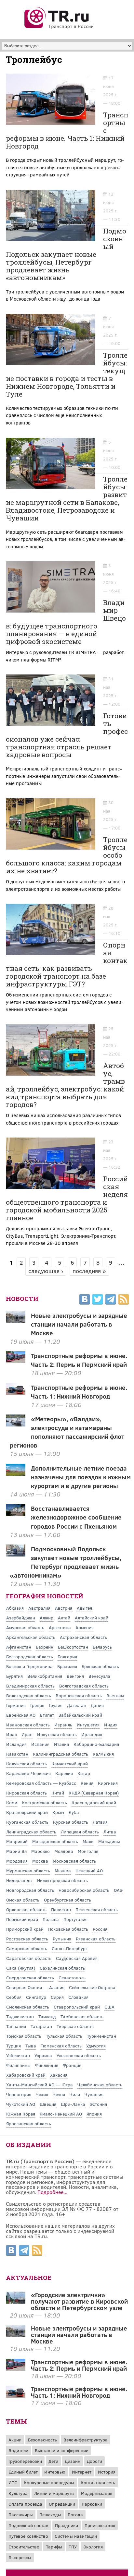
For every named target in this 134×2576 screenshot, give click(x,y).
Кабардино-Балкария (96, 1744)
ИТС (13, 2482)
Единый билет (23, 2472)
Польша (51, 1919)
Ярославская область (29, 2123)
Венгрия (75, 1676)
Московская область (74, 1861)
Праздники (67, 2525)
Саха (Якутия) (21, 1968)
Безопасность (42, 2440)
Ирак (12, 1734)
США (109, 2007)
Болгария (67, 1657)
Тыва (31, 2046)
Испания (40, 1744)
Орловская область (26, 1909)
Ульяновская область (79, 2055)
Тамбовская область (82, 2016)
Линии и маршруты (54, 2493)
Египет (47, 1715)
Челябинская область (100, 2085)
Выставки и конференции (62, 2450)
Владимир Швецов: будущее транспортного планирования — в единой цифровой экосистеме (66, 622)
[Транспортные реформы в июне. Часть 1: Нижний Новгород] (16, 2395)
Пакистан (61, 1909)
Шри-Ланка (73, 2104)
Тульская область (64, 2036)
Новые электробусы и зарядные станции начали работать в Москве (79, 1324)
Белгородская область (30, 1657)
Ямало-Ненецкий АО (61, 2114)
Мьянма (63, 1871)
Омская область (23, 1900)
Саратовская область (29, 1958)
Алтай (64, 1618)
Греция (37, 1705)
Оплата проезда (25, 2504)
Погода (75, 2515)
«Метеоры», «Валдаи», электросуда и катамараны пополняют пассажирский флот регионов (67, 1432)
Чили (75, 2094)
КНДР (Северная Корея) (94, 1793)
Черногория (19, 2094)
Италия (61, 1744)
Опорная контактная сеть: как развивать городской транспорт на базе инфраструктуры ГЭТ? (67, 964)
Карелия (64, 1773)
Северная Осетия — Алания (35, 1987)
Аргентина (60, 1627)
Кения (87, 1783)
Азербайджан (21, 1618)
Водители (18, 2450)
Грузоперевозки (25, 2461)
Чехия (42, 2094)
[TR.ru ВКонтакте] (85, 1300)
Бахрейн (45, 1647)
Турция (13, 2046)
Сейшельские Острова (92, 1987)
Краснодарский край (94, 1802)
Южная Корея (21, 2114)
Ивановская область (28, 1725)
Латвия (100, 1822)
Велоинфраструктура (86, 2440)
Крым (58, 1812)
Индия (111, 1725)
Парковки (92, 2504)
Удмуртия (96, 2046)
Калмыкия (103, 1754)
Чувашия (94, 2094)
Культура (18, 2493)
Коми (12, 1802)
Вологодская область (29, 1695)
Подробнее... (52, 2192)
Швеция (48, 2104)
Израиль (63, 1725)
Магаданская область (55, 1841)
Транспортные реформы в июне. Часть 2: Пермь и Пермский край (79, 1360)
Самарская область (27, 1948)
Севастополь (72, 1978)
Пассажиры (21, 2515)
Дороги (94, 2461)
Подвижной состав (28, 2525)
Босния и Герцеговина (29, 1666)
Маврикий (17, 1841)
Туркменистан (101, 2036)
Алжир (47, 1618)
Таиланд (47, 2016)
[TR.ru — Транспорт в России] (59, 28)
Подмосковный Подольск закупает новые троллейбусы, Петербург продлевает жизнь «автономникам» (66, 254)
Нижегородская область (62, 1880)
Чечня (59, 2094)
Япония (94, 2114)
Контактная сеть (98, 2482)
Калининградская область (60, 1754)
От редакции (62, 2504)
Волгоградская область (84, 1686)
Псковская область (68, 1929)
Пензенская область (97, 1909)
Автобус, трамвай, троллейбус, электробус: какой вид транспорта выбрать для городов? (65, 1085)
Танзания (16, 2026)
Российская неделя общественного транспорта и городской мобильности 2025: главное (67, 1198)
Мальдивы (109, 1841)
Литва (110, 1832)
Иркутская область (57, 1734)
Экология (93, 2547)
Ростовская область (27, 1939)
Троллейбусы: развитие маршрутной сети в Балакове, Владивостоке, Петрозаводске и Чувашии (67, 498)
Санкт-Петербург (70, 1948)
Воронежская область (79, 1695)
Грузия (56, 1705)
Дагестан (77, 1705)
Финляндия (47, 2065)
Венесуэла (99, 1676)
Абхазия (15, 1608)
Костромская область (44, 1802)
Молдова (64, 1851)
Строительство (24, 2547)
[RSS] (124, 1300)
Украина (43, 2055)
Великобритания (45, 1676)
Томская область (24, 2036)
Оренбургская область (67, 1900)
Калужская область (27, 1764)
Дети (53, 2461)
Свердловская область (30, 1978)
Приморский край (25, 1929)
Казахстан (17, 1754)
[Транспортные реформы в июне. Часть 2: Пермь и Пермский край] (16, 2368)
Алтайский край (92, 1618)
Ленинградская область (31, 1832)
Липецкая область (80, 1832)
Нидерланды (19, 1880)
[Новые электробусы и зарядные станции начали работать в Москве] (16, 2335)
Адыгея (84, 1608)
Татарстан (41, 2026)
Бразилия (67, 1666)
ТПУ (73, 2547)
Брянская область (100, 1666)
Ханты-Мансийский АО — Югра (40, 2085)
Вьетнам (115, 1695)
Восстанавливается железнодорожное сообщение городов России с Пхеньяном (76, 1517)
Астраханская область (83, 1637)
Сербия (14, 1997)
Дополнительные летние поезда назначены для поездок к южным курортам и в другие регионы (81, 1477)
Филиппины (18, 2065)
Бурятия (14, 1676)
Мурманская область (28, 1871)
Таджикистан (20, 2016)
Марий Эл (16, 1851)
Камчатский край (70, 1764)
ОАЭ (118, 1890)
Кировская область (27, 1793)
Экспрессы (20, 2557)
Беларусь (102, 1647)
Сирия (57, 1997)
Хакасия (59, 2075)
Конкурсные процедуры (49, 2482)
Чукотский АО (21, 2104)
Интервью (55, 2472)
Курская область (71, 1822)
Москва (40, 1861)
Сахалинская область (62, 1968)
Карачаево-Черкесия (28, 1773)
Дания (97, 1705)
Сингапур (36, 1997)
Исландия (16, 1744)
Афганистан (19, 1647)
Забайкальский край (80, 1715)
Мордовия (17, 1861)
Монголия (88, 1851)
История (107, 2472)
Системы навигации (76, 2536)
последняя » (89, 1271)
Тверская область (75, 2026)
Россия (100, 1929)
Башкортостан (73, 1647)
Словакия (78, 1997)
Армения (85, 1627)
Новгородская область (30, 1890)
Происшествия (100, 2525)
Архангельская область (31, 1637)
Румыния (62, 1939)
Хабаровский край (26, 2075)
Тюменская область (61, 2046)
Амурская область (25, 1627)
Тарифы (54, 2547)
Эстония (98, 2104)
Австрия (64, 1608)
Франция (72, 2065)
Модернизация (97, 2493)
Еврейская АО (21, 1715)
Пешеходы (50, 2515)
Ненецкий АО (89, 1871)
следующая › (46, 1271)
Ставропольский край (77, 2007)
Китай (58, 1793)
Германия (16, 1705)
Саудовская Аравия (77, 1958)
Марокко (40, 1851)
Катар (84, 1773)
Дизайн (73, 2461)
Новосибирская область (84, 1890)
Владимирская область (30, 1686)
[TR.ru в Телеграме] (111, 1300)
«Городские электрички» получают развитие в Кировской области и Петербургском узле (79, 2301)
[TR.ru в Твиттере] (98, 1300)
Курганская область (27, 1822)
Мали (88, 1841)
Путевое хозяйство (28, 2536)
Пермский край (22, 1919)
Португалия (75, 1919)
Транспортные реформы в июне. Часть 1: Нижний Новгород (79, 1392)
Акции (15, 2440)
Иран (27, 1734)
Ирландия (92, 1734)
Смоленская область (28, 2007)
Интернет (82, 2472)
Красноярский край (27, 1812)
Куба (74, 1812)
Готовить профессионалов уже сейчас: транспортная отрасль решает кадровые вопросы (67, 735)
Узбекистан (18, 2055)
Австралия (39, 1608)
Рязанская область (96, 1939)
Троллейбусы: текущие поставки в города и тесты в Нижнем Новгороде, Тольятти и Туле (67, 375)
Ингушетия (88, 1725)
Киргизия (108, 1783)
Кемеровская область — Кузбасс (41, 1783)
